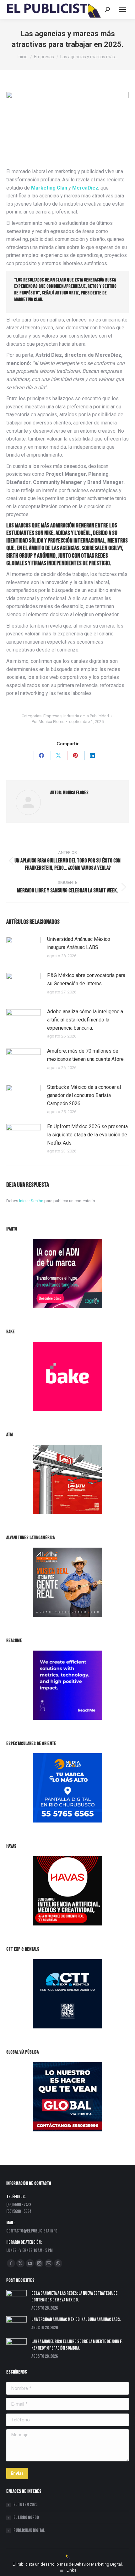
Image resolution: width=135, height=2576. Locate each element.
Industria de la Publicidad (86, 716)
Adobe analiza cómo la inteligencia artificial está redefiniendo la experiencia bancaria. (85, 1020)
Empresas (52, 716)
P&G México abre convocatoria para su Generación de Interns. (86, 979)
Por (48, 722)
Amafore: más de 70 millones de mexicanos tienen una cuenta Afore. (86, 1055)
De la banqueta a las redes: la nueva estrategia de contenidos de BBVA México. (74, 2297)
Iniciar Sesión (32, 1201)
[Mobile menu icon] (122, 9)
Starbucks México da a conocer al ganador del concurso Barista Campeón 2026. (84, 1095)
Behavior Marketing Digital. (99, 2564)
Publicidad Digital (29, 2531)
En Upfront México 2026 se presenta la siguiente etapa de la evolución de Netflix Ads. (87, 1134)
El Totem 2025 (25, 2505)
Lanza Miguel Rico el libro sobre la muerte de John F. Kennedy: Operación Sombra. (77, 2345)
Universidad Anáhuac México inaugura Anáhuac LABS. (79, 943)
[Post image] (24, 949)
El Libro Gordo (26, 2518)
